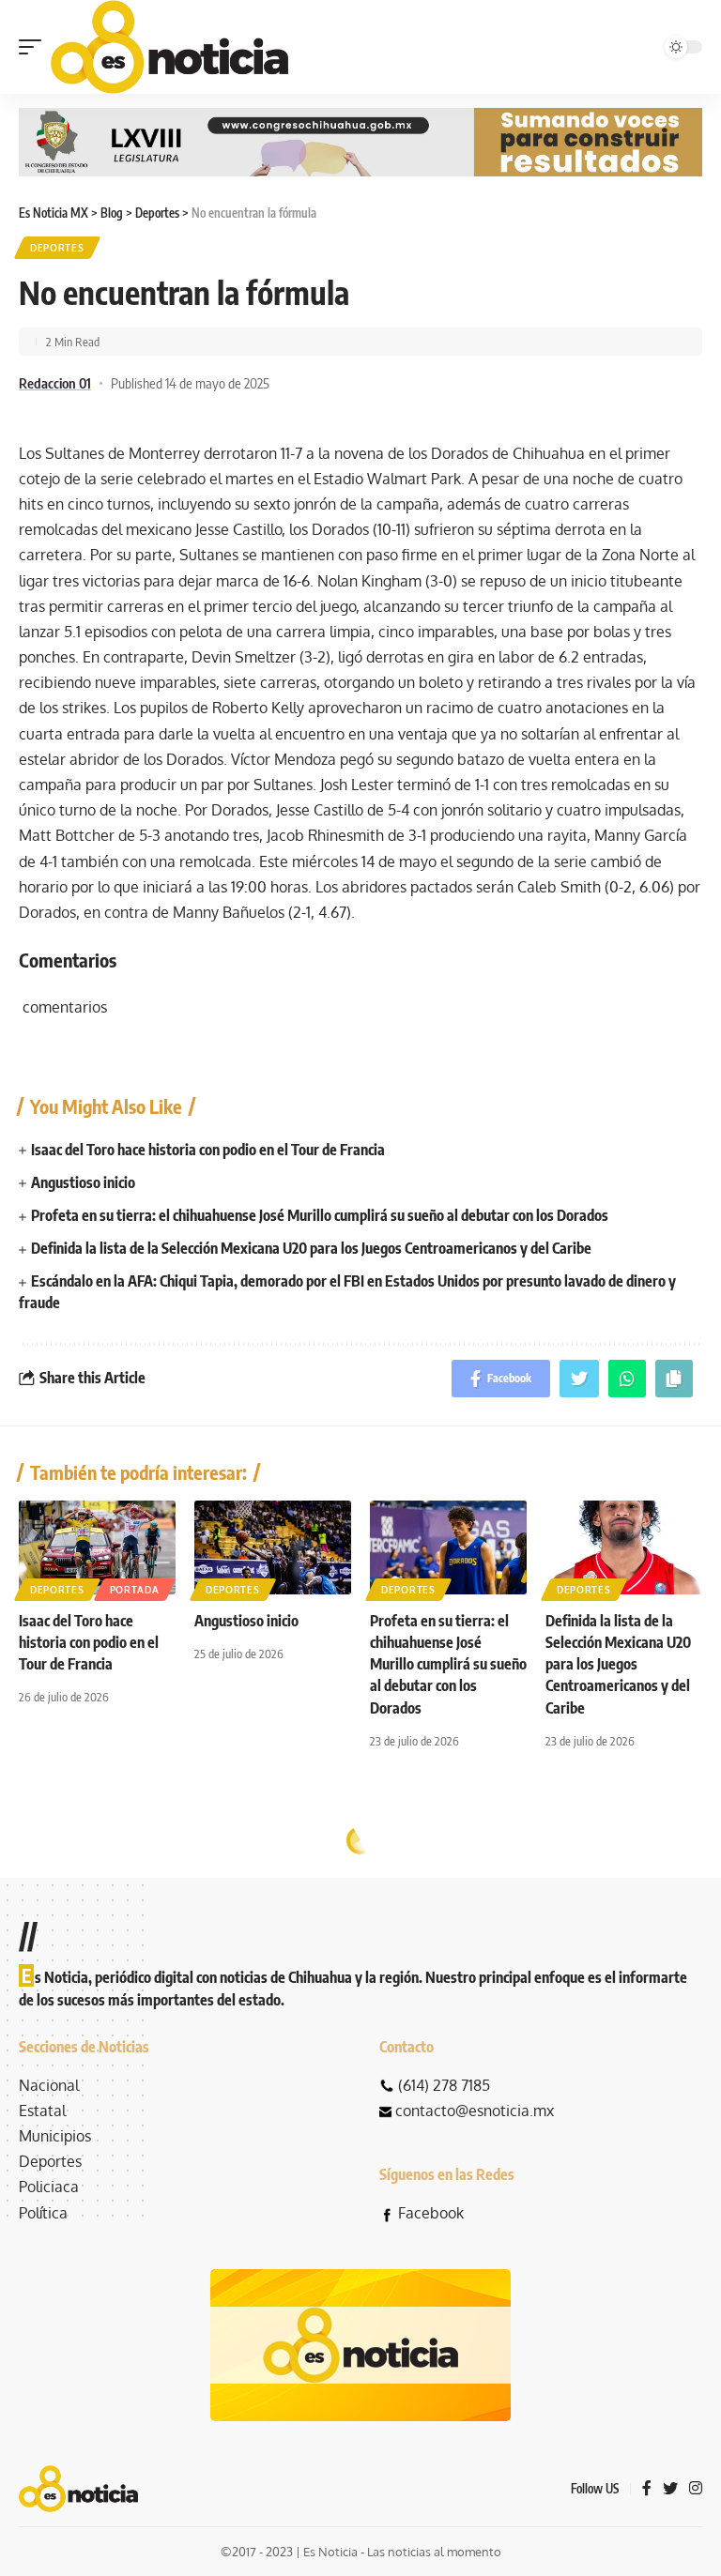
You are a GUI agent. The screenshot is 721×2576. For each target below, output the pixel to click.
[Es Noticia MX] (169, 47)
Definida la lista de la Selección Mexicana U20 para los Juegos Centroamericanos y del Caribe (311, 1248)
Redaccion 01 (55, 383)
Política (43, 2213)
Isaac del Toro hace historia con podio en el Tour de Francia (208, 1150)
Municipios (55, 2136)
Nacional (49, 2085)
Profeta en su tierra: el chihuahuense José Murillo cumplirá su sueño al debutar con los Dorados (320, 1215)
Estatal (42, 2111)
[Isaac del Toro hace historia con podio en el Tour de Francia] (97, 1547)
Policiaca (49, 2187)
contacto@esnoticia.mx (475, 2111)
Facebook (431, 2213)
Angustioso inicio (83, 1182)
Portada (135, 1590)
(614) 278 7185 (444, 2085)
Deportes (57, 248)
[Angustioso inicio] (273, 1547)
